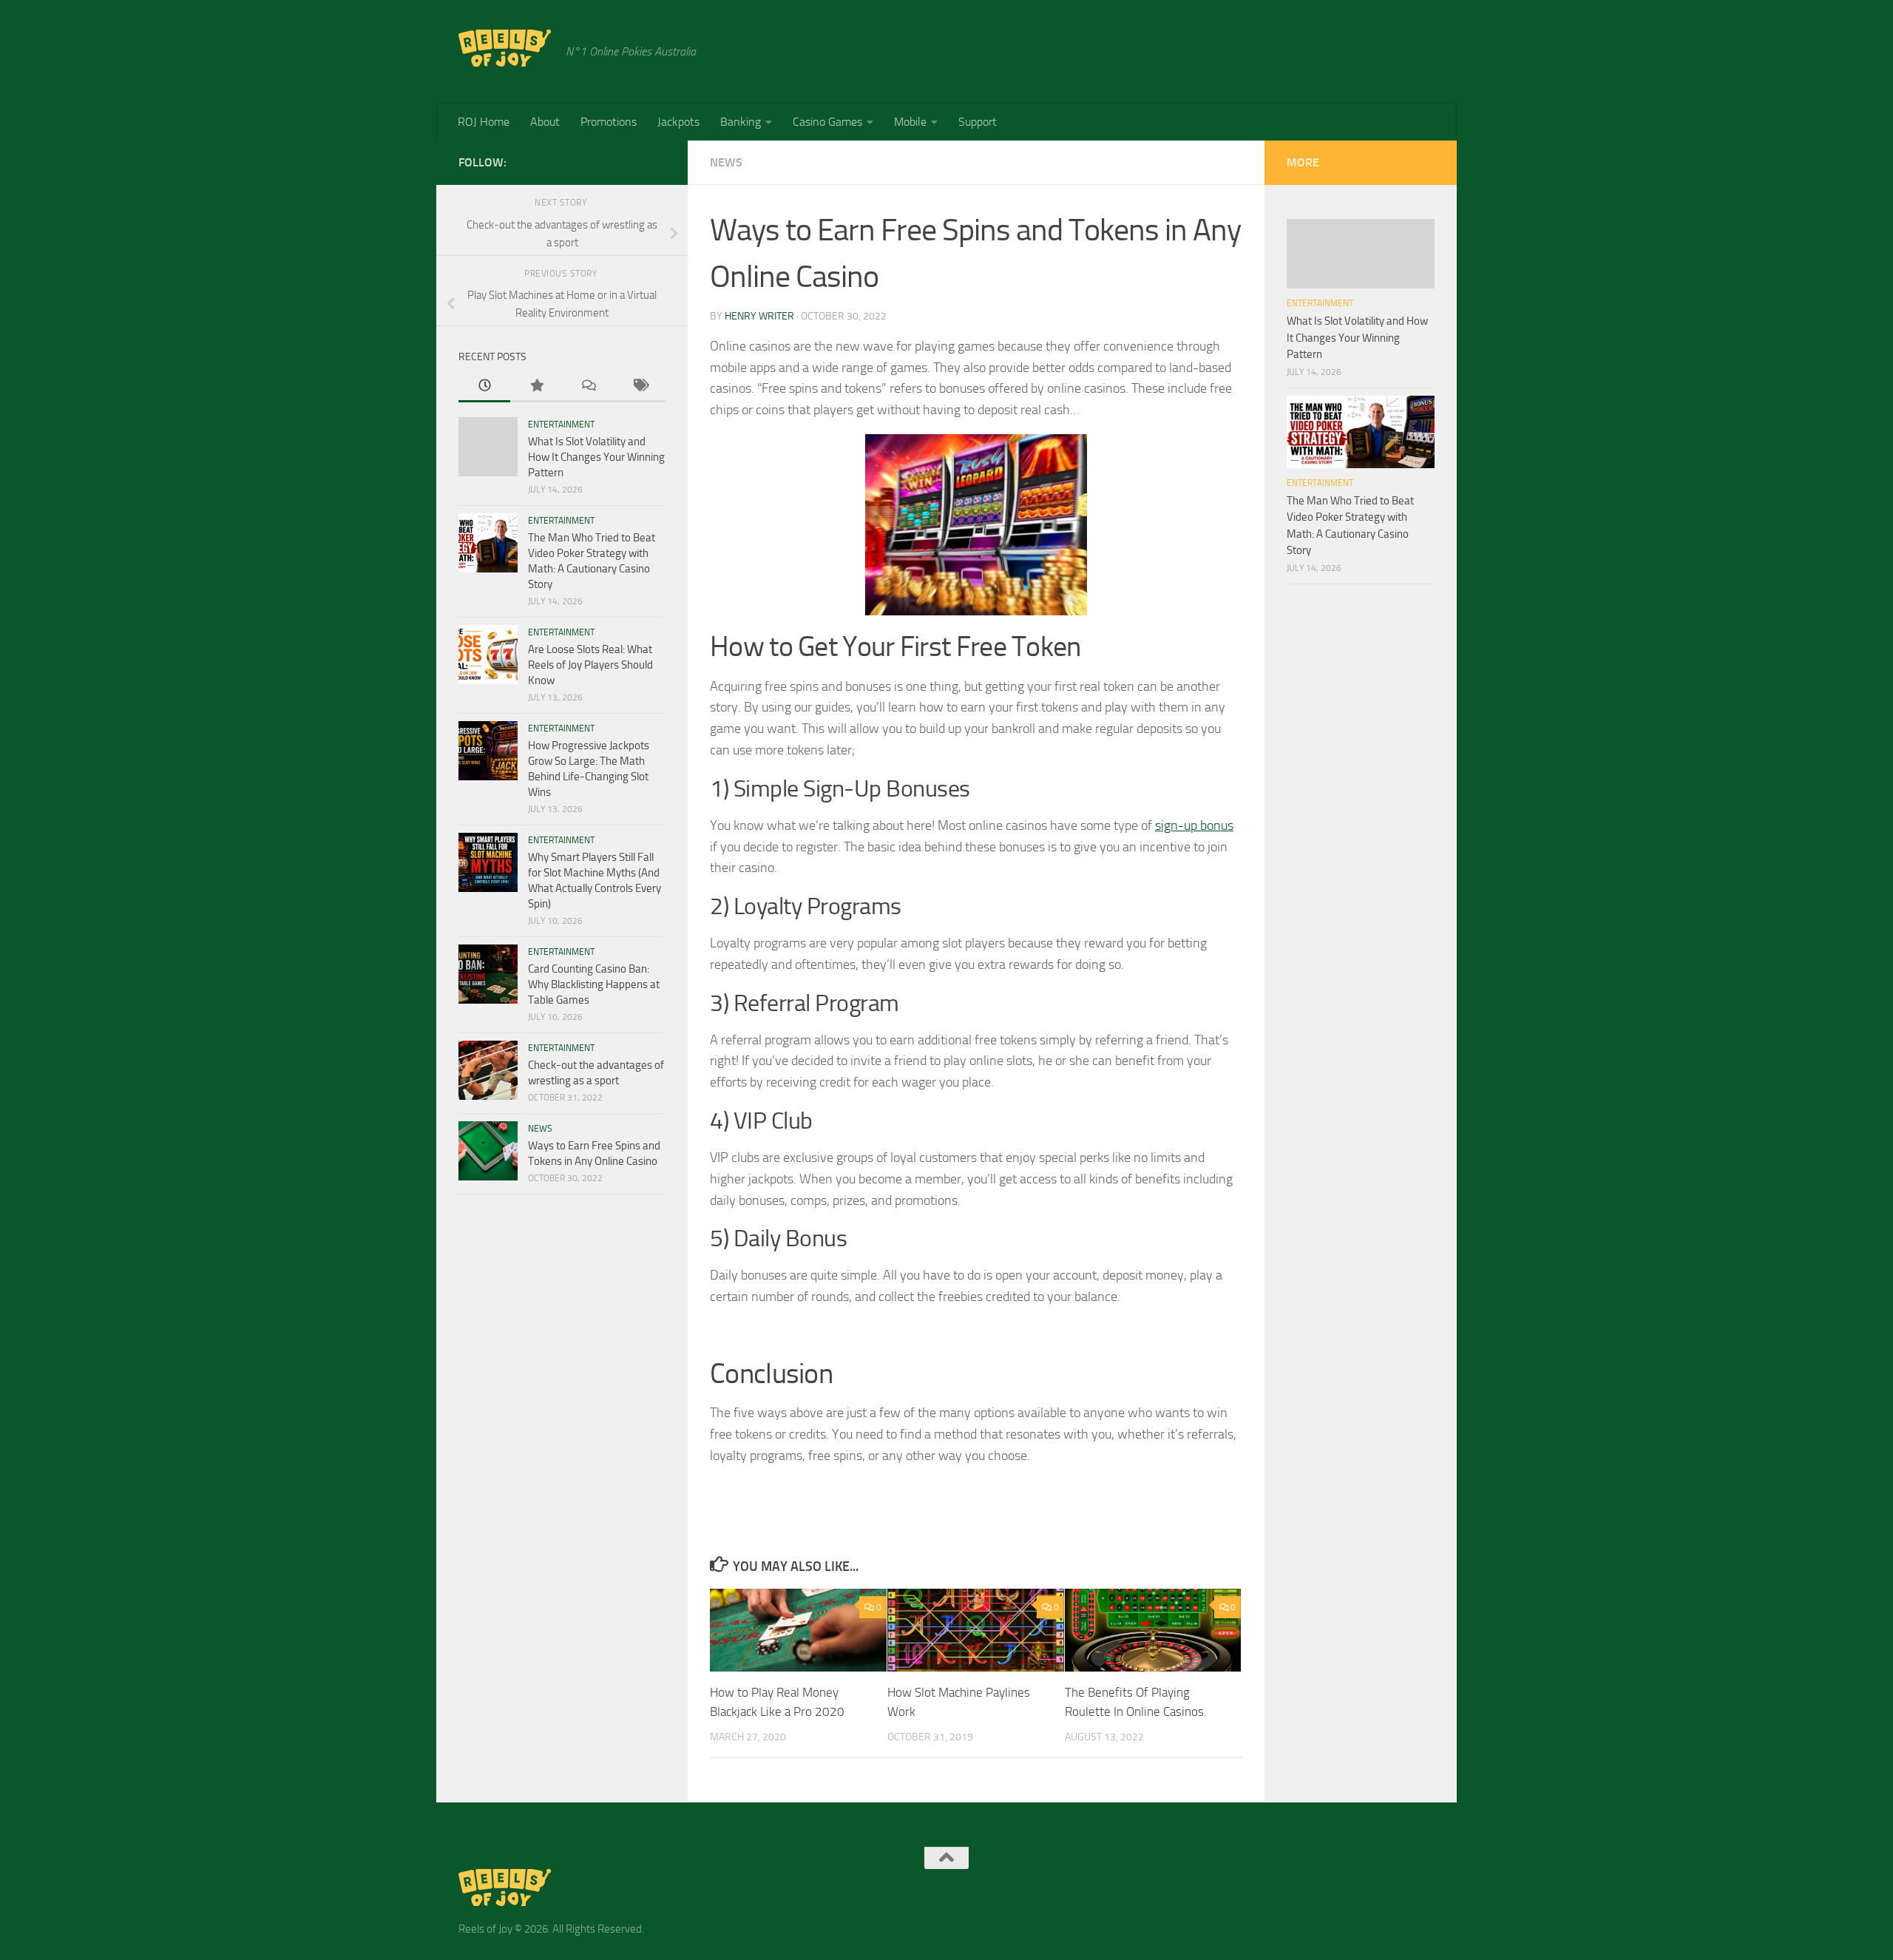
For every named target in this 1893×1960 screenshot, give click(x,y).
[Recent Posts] (484, 386)
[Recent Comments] (588, 386)
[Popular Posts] (536, 386)
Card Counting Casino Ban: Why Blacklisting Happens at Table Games (594, 984)
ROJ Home (484, 122)
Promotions (609, 122)
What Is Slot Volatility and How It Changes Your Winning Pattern (596, 457)
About (545, 122)
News (726, 162)
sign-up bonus (1194, 825)
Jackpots (678, 122)
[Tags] (640, 386)
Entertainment (561, 425)
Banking (741, 122)
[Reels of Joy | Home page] (505, 48)
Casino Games (827, 122)
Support (978, 122)
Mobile (910, 122)
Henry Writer (759, 316)
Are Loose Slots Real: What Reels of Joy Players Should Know (590, 665)
